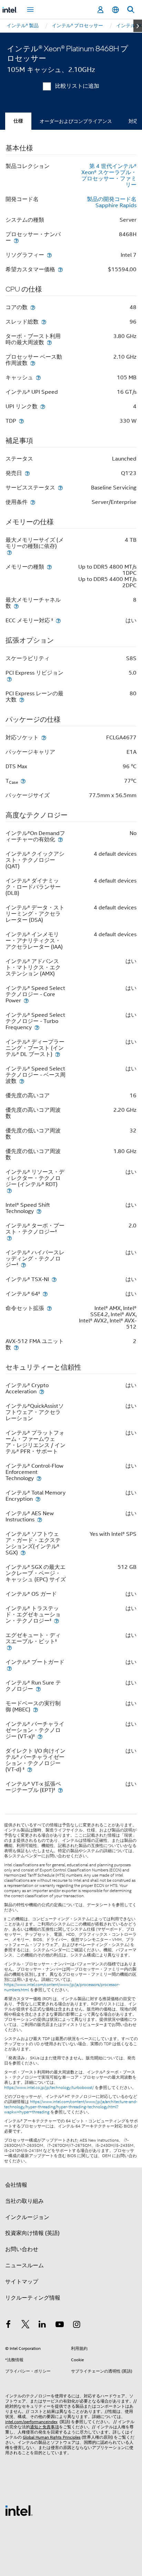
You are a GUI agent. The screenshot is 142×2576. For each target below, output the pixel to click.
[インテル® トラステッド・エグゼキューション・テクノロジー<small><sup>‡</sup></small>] (57, 1621)
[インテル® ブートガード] (9, 1668)
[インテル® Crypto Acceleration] (42, 1391)
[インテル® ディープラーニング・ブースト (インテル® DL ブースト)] (58, 1054)
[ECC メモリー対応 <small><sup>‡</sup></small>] (58, 620)
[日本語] (115, 10)
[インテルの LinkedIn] (42, 2325)
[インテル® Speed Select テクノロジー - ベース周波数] (22, 1081)
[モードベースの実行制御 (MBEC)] (35, 1709)
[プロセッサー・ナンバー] (16, 240)
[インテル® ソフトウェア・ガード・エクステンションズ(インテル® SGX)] (23, 1553)
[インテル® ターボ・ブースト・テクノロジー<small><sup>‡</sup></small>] (9, 1238)
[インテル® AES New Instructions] (40, 1519)
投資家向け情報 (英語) (32, 2233)
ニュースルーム (24, 2266)
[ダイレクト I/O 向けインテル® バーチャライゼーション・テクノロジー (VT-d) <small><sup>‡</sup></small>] (30, 1769)
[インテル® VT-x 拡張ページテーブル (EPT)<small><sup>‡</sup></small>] (60, 1790)
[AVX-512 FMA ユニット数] (16, 1347)
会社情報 (16, 2185)
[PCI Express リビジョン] (9, 679)
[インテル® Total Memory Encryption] (38, 1499)
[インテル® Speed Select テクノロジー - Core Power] (26, 1000)
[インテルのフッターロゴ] (19, 2510)
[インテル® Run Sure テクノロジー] (38, 1689)
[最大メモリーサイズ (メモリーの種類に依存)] (9, 552)
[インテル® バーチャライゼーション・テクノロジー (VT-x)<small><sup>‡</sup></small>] (40, 1736)
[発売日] (27, 473)
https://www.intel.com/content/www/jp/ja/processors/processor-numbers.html (62, 1987)
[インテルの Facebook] (8, 2325)
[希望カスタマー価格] (60, 269)
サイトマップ (22, 2282)
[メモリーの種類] (49, 567)
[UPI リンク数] (43, 406)
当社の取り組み (24, 2201)
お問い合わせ (22, 2249)
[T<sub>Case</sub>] (23, 781)
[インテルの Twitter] (26, 2325)
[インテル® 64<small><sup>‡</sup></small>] (45, 1294)
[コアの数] (33, 307)
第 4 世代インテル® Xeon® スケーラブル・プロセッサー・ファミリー (109, 176)
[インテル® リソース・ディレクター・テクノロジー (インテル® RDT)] (9, 1190)
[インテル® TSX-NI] (54, 1279)
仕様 (18, 121)
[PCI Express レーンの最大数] (22, 700)
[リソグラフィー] (49, 255)
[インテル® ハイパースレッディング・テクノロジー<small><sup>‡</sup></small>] (23, 1265)
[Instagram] (77, 2325)
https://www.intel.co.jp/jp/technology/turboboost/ (49, 2088)
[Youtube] (60, 2325)
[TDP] (21, 421)
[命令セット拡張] (49, 1308)
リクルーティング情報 (33, 2298)
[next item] (138, 26)
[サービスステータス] (60, 488)
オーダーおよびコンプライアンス (76, 121)
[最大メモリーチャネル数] (16, 606)
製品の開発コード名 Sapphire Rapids (112, 202)
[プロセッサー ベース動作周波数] (33, 363)
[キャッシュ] (38, 377)
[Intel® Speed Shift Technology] (39, 1211)
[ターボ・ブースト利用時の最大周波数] (49, 342)
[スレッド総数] (44, 322)
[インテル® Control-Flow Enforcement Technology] (39, 1478)
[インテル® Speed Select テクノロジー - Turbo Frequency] (37, 1027)
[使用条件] (33, 502)
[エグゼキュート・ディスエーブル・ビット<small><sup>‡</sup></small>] (9, 1648)
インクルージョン (27, 2217)
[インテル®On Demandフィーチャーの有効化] (60, 839)
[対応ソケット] (44, 737)
